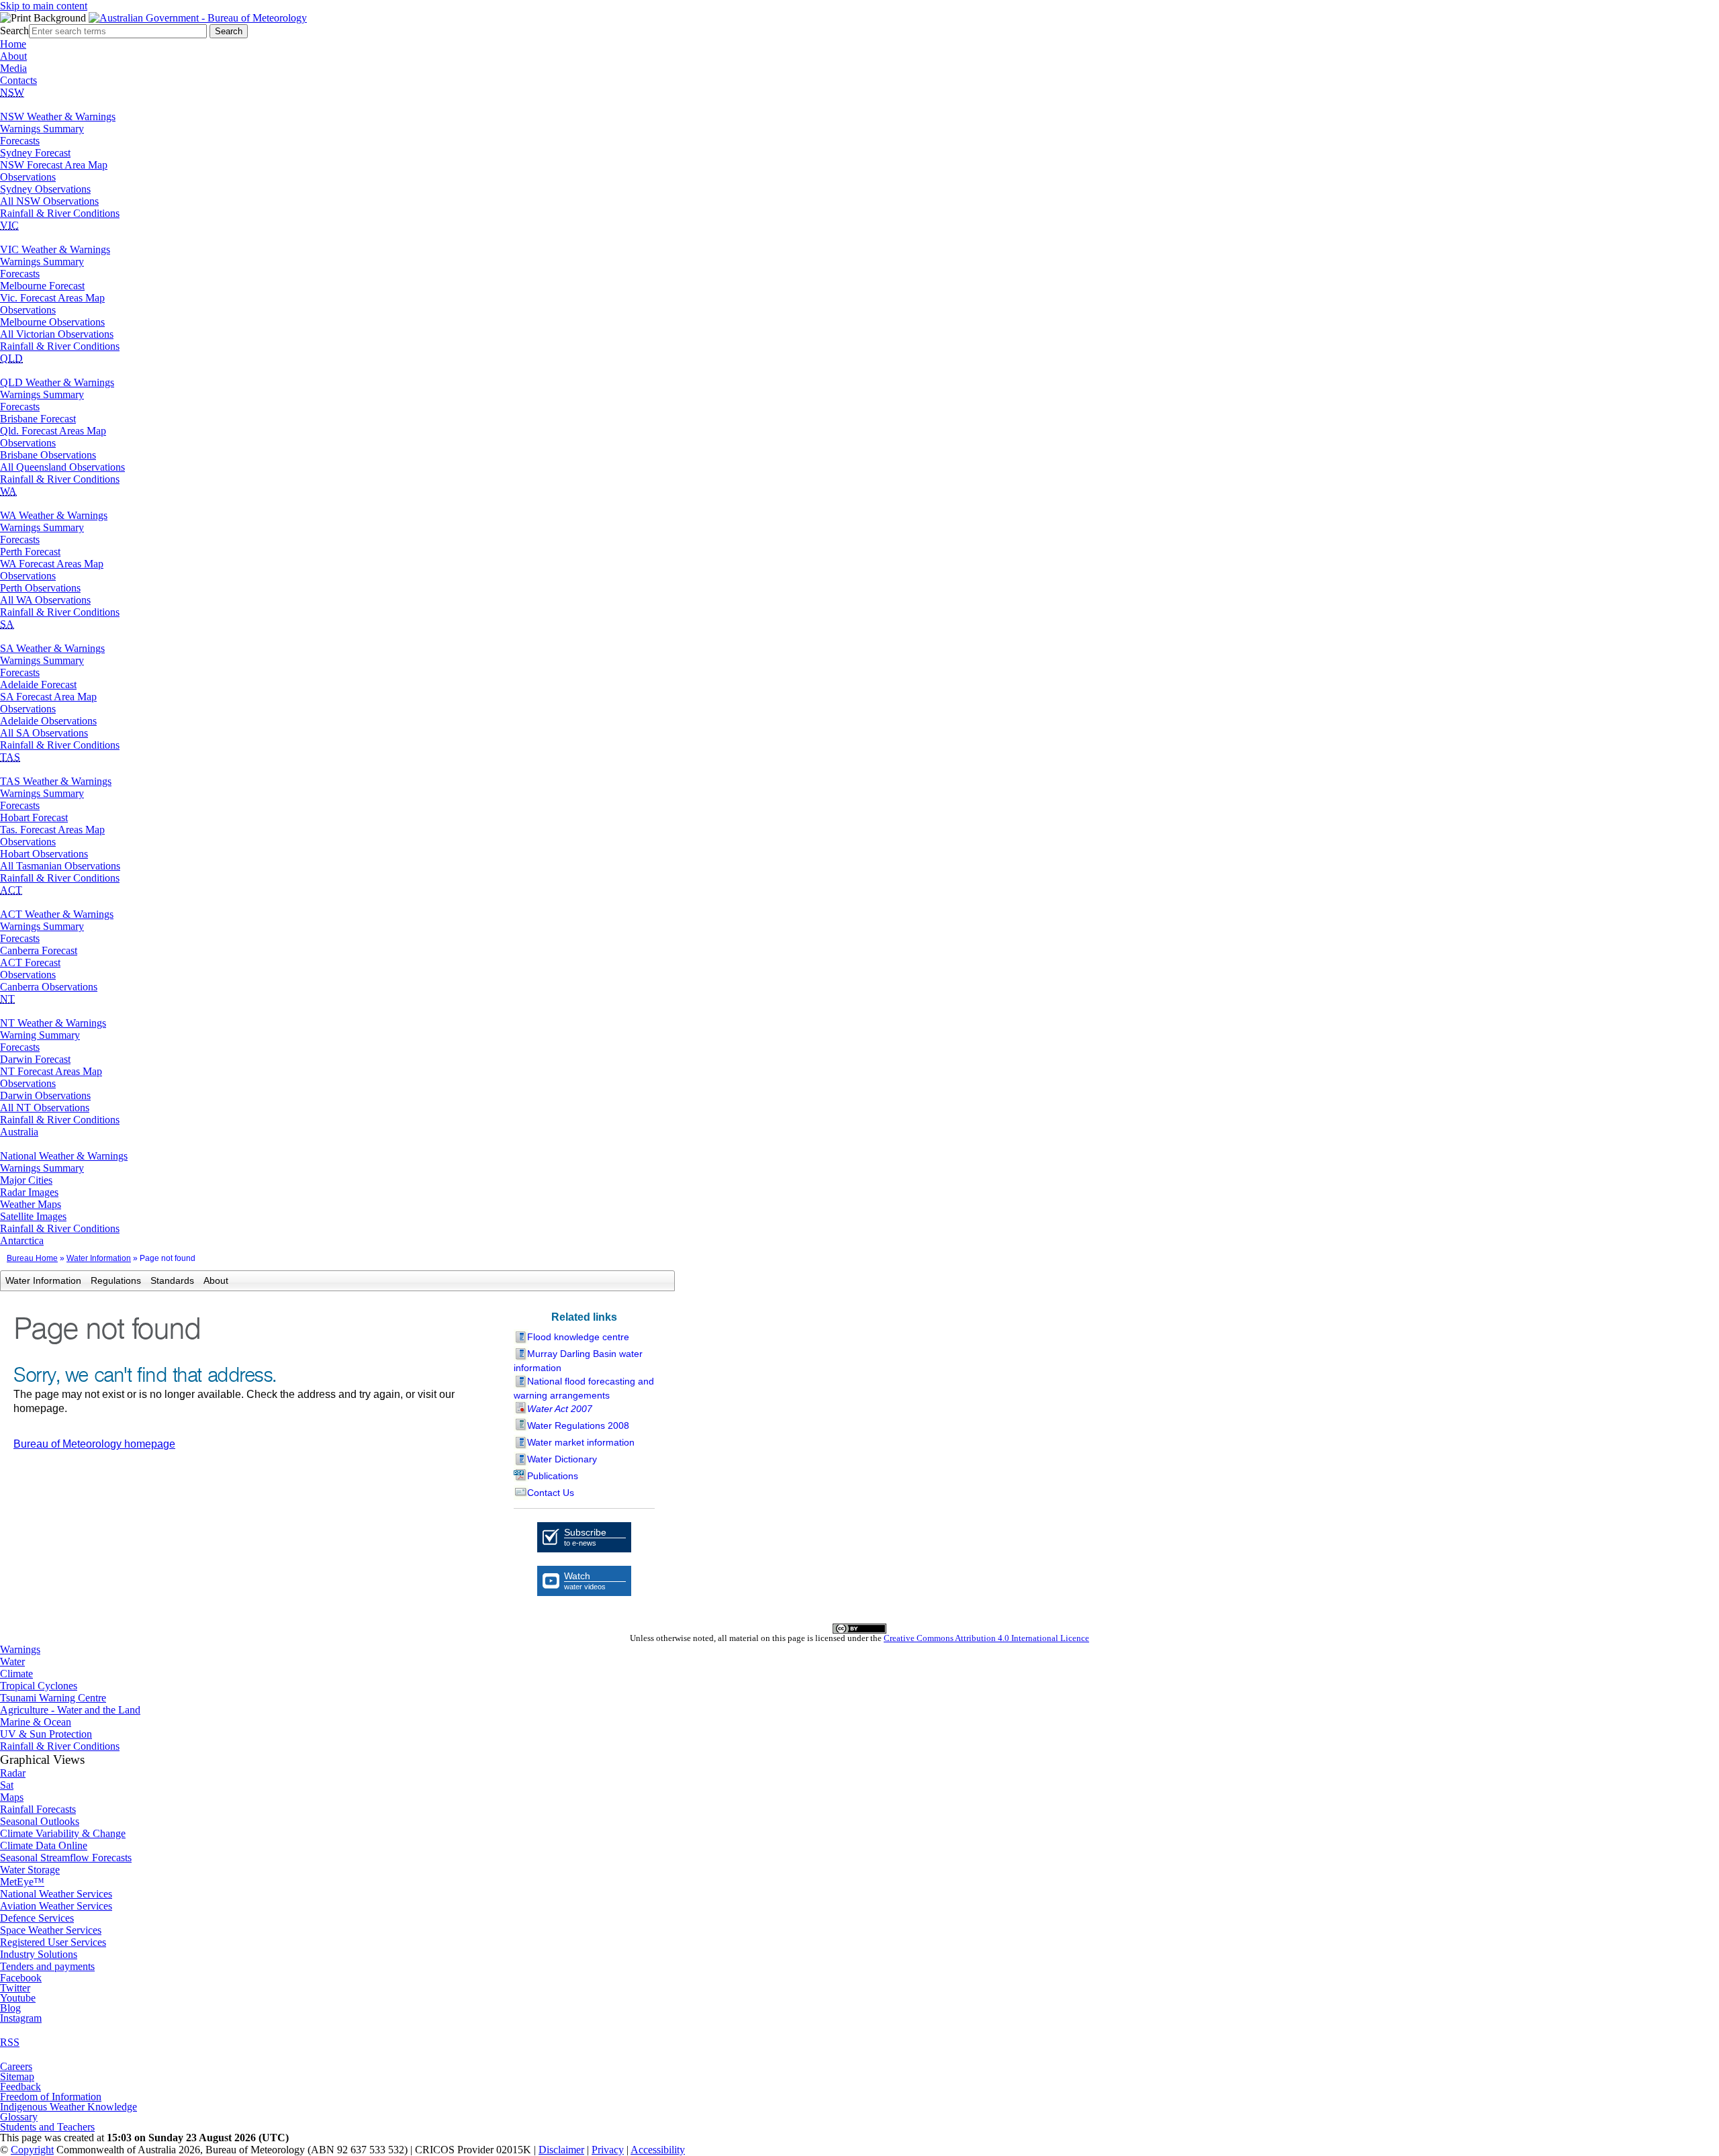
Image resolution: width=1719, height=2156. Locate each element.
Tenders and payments (47, 1966)
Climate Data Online (44, 1845)
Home (13, 44)
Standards (172, 1280)
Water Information (99, 1258)
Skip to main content (44, 6)
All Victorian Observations (57, 334)
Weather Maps (31, 1204)
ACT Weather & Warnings (57, 914)
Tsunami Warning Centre (53, 1698)
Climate (16, 1674)
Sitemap (17, 2076)
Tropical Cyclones (39, 1686)
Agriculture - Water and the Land (70, 1710)
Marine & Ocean (36, 1722)
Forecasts (20, 141)
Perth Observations (40, 588)
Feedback (20, 2087)
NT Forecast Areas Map (51, 1071)
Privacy (608, 2150)
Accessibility (658, 2150)
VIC (9, 225)
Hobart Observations (44, 854)
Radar (13, 1773)
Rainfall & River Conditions (60, 213)
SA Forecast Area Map (48, 697)
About (13, 56)
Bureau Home (32, 1258)
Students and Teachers (47, 2127)
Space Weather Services (51, 1930)
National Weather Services (56, 1894)
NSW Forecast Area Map (54, 165)
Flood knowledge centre (578, 1337)
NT (7, 999)
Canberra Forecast (39, 950)
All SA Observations (44, 733)
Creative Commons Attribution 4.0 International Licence (986, 1638)
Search (14, 31)
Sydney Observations (45, 189)
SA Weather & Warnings (52, 648)
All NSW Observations (49, 201)
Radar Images (29, 1192)
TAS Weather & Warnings (56, 781)
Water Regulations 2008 (578, 1425)
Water (12, 1661)
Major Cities (26, 1180)
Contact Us (551, 1493)
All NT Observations (45, 1108)
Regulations (116, 1280)
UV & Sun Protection (46, 1734)
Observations (28, 177)
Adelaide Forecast (38, 685)
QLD (11, 358)
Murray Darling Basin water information (578, 1361)
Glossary (19, 2117)
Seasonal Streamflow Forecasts (66, 1858)
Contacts (18, 80)
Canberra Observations (49, 987)
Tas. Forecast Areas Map (52, 830)
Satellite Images (33, 1216)
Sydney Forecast (35, 153)
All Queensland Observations (62, 467)
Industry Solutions (39, 1954)
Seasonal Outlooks (40, 1821)
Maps (12, 1797)
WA (8, 491)
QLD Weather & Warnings (57, 382)
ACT (11, 890)
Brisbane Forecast (38, 419)
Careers (16, 2066)
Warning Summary (40, 1035)
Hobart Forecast (34, 817)
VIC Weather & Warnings (55, 249)
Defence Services (37, 1918)
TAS (10, 757)
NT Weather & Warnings (53, 1023)
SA (7, 624)
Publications (553, 1476)
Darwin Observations (45, 1095)
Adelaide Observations (48, 721)
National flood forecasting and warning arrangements (584, 1388)
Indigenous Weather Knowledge (68, 2107)
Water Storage (30, 1870)
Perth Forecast (30, 552)
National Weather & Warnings (64, 1156)
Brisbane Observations (48, 455)
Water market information (581, 1442)
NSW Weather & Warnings (58, 116)
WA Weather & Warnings (54, 515)
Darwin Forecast (35, 1059)
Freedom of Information (51, 2097)
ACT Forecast (30, 963)
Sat (7, 1785)
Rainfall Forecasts (38, 1809)
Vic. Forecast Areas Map (52, 298)
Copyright (32, 2150)
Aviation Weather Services (56, 1906)
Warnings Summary (42, 129)
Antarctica (22, 1240)
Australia (19, 1132)
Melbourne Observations (52, 322)
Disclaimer (561, 2150)
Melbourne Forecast (42, 286)
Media (13, 68)
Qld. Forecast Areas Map (53, 431)
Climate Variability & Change (63, 1833)
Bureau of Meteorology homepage (94, 1444)
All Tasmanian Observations (60, 866)
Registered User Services (53, 1942)
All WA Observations (45, 600)
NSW (12, 92)
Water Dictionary (562, 1459)
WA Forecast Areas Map (52, 564)
